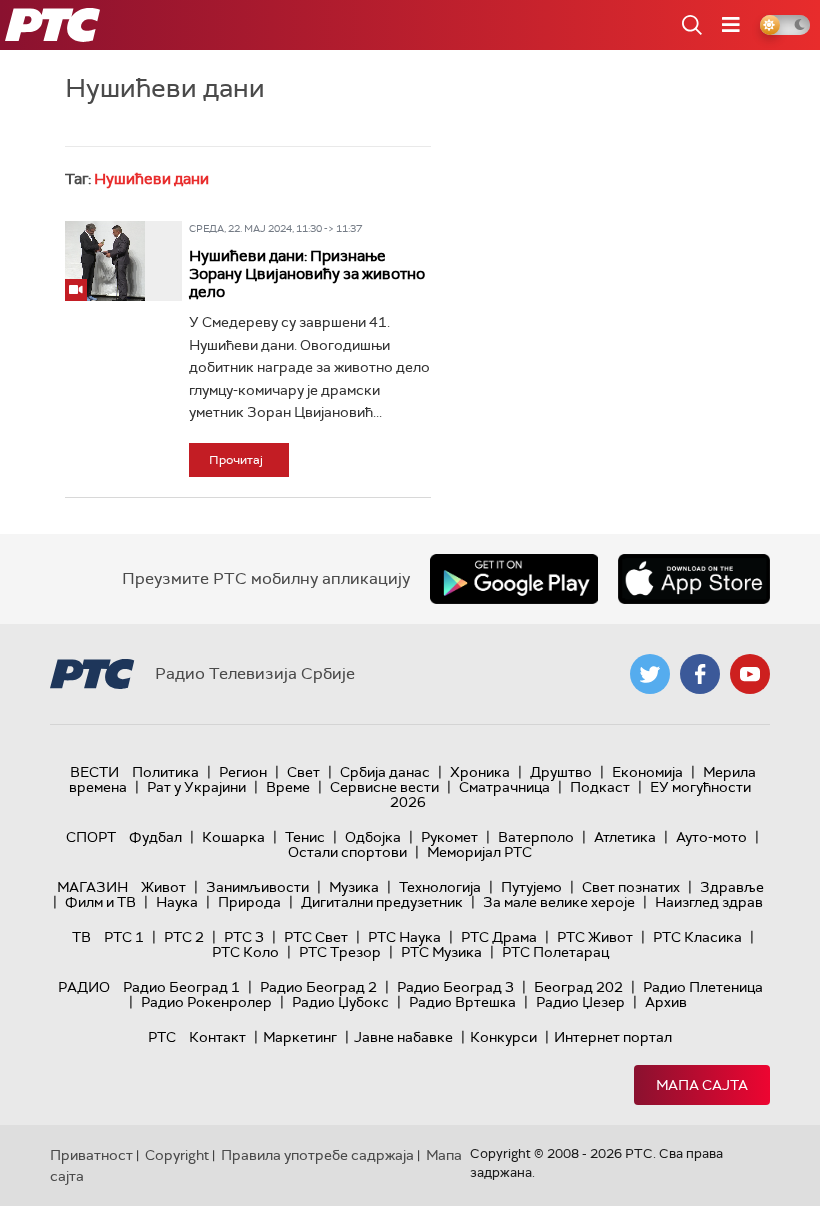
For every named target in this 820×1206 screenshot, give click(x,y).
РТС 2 (184, 937)
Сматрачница (504, 787)
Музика (354, 887)
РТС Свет (316, 937)
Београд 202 (578, 987)
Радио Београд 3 (455, 987)
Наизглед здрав (709, 902)
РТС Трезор (340, 952)
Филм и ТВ (100, 902)
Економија (647, 772)
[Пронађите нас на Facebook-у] (700, 674)
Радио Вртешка (462, 1002)
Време (288, 787)
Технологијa (440, 887)
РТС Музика (441, 952)
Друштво (561, 772)
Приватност (91, 1155)
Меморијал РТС (479, 852)
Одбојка (373, 837)
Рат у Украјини (196, 787)
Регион (243, 772)
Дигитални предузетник (382, 902)
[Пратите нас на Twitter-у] (650, 674)
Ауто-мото (711, 837)
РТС (162, 1037)
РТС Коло (245, 952)
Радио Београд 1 (181, 987)
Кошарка (233, 837)
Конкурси (503, 1037)
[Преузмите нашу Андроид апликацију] (514, 579)
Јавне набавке (403, 1037)
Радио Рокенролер (206, 1002)
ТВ (81, 937)
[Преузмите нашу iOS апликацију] (694, 579)
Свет (303, 772)
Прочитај (236, 460)
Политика (165, 772)
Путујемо (531, 887)
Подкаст (600, 787)
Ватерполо (536, 837)
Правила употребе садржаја (317, 1155)
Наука (177, 902)
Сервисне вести (384, 787)
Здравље (732, 887)
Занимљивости (257, 887)
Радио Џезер (580, 1002)
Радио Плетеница (703, 987)
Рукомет (449, 837)
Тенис (305, 837)
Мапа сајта (702, 1085)
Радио (84, 987)
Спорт (91, 837)
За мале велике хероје (559, 902)
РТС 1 (124, 937)
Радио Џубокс (340, 1002)
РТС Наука (404, 937)
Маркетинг (300, 1037)
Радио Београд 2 (318, 987)
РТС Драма (499, 937)
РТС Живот (595, 937)
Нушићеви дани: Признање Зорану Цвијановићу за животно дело (307, 274)
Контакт (217, 1037)
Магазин (92, 887)
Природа (249, 902)
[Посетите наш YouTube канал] (750, 674)
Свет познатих (631, 887)
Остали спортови (347, 852)
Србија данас (385, 772)
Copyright (177, 1155)
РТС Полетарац (555, 952)
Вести (94, 772)
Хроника (480, 772)
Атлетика (625, 837)
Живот (163, 887)
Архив (666, 1002)
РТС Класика (697, 937)
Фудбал (155, 837)
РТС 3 (244, 937)
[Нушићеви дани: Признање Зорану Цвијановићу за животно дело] (105, 261)
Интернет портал (613, 1037)
